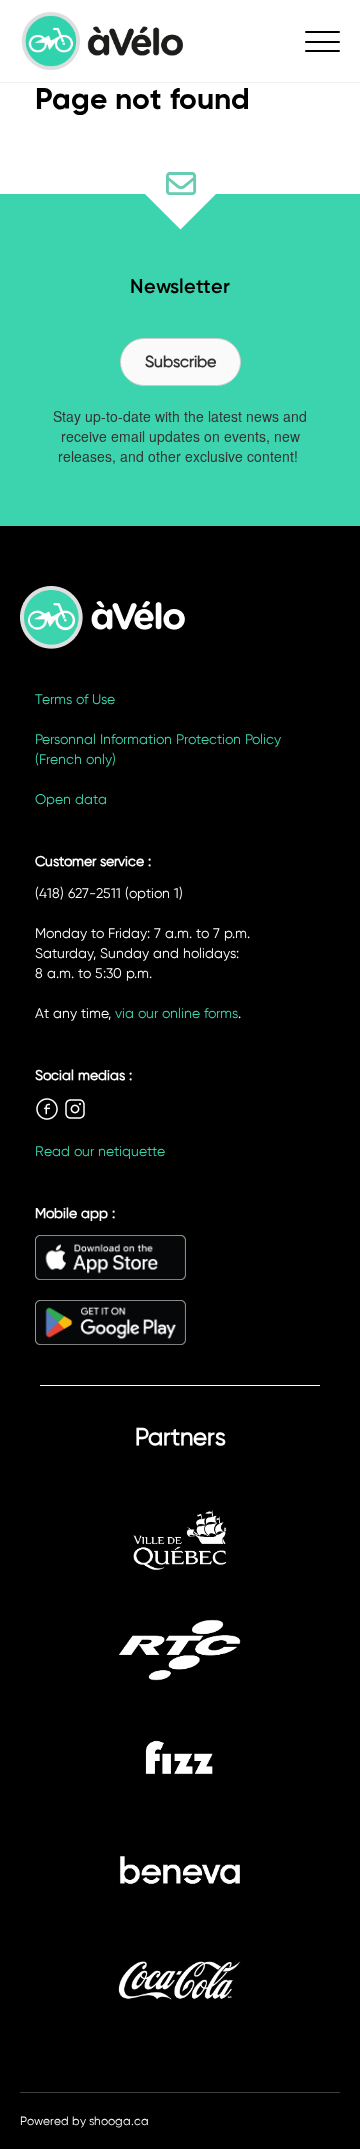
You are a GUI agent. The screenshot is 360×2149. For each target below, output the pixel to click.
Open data (71, 799)
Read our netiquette (100, 1151)
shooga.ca (119, 2121)
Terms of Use (75, 699)
